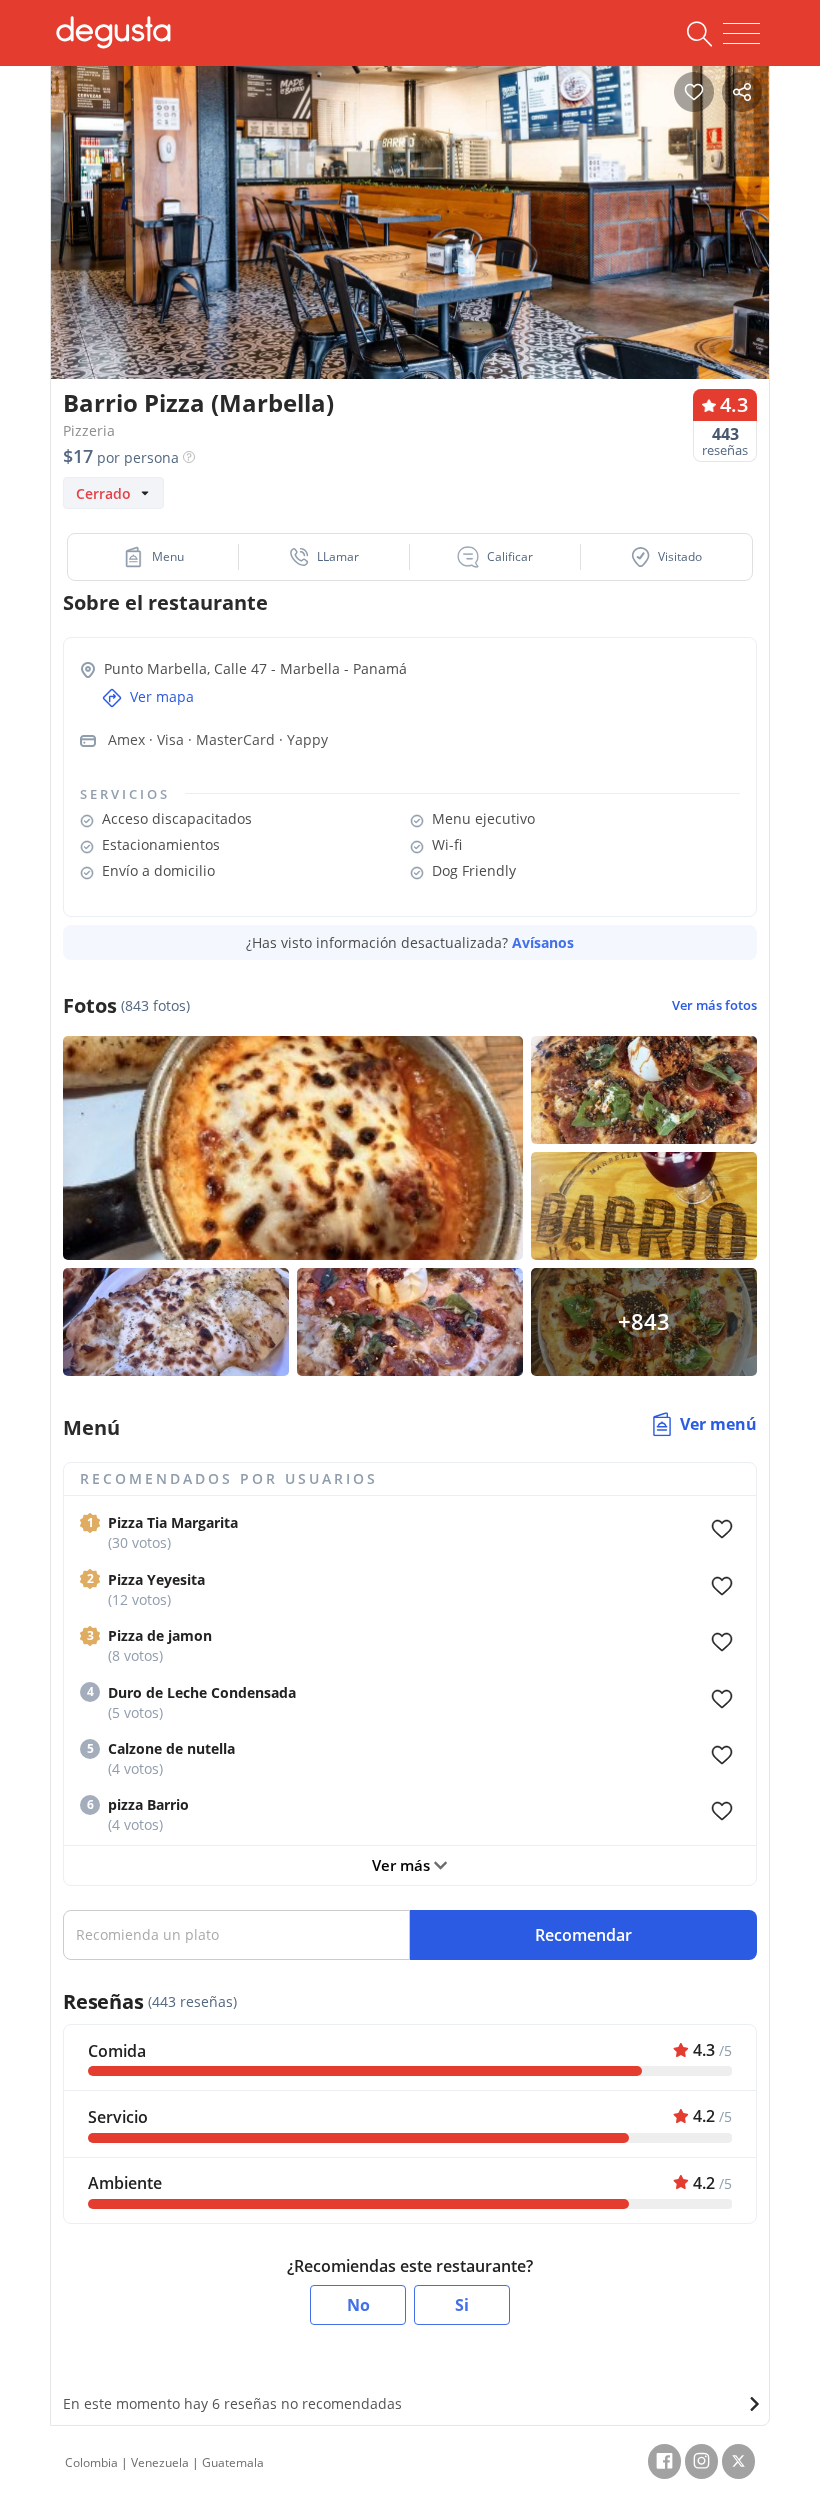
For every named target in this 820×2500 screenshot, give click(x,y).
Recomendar (583, 1935)
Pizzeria (89, 430)
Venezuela (160, 2462)
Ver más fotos (714, 1005)
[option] (410, 244)
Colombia (91, 2462)
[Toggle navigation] (741, 34)
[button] (153, 557)
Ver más (403, 1865)
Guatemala (233, 2462)
